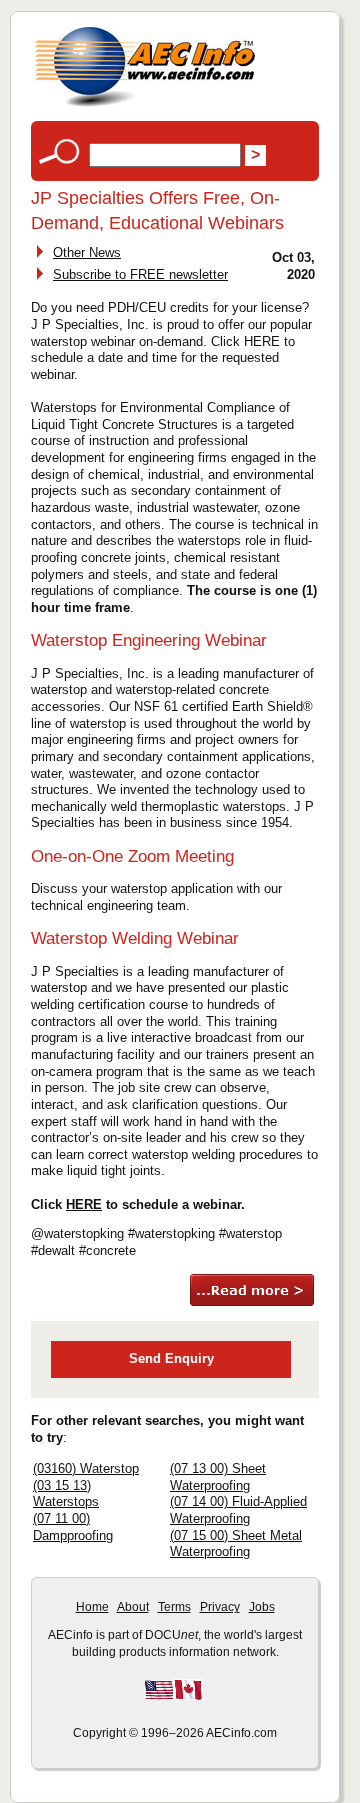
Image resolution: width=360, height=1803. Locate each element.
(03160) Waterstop (86, 1468)
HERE (84, 1204)
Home (92, 1607)
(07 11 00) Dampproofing (73, 1527)
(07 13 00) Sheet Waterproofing (218, 1477)
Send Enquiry (171, 1358)
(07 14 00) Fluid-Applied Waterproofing (238, 1510)
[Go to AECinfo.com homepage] (145, 104)
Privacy (220, 1607)
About (133, 1607)
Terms (174, 1607)
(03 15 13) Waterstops (66, 1494)
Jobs (262, 1607)
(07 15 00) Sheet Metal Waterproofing (236, 1544)
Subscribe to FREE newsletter (140, 274)
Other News (87, 252)
